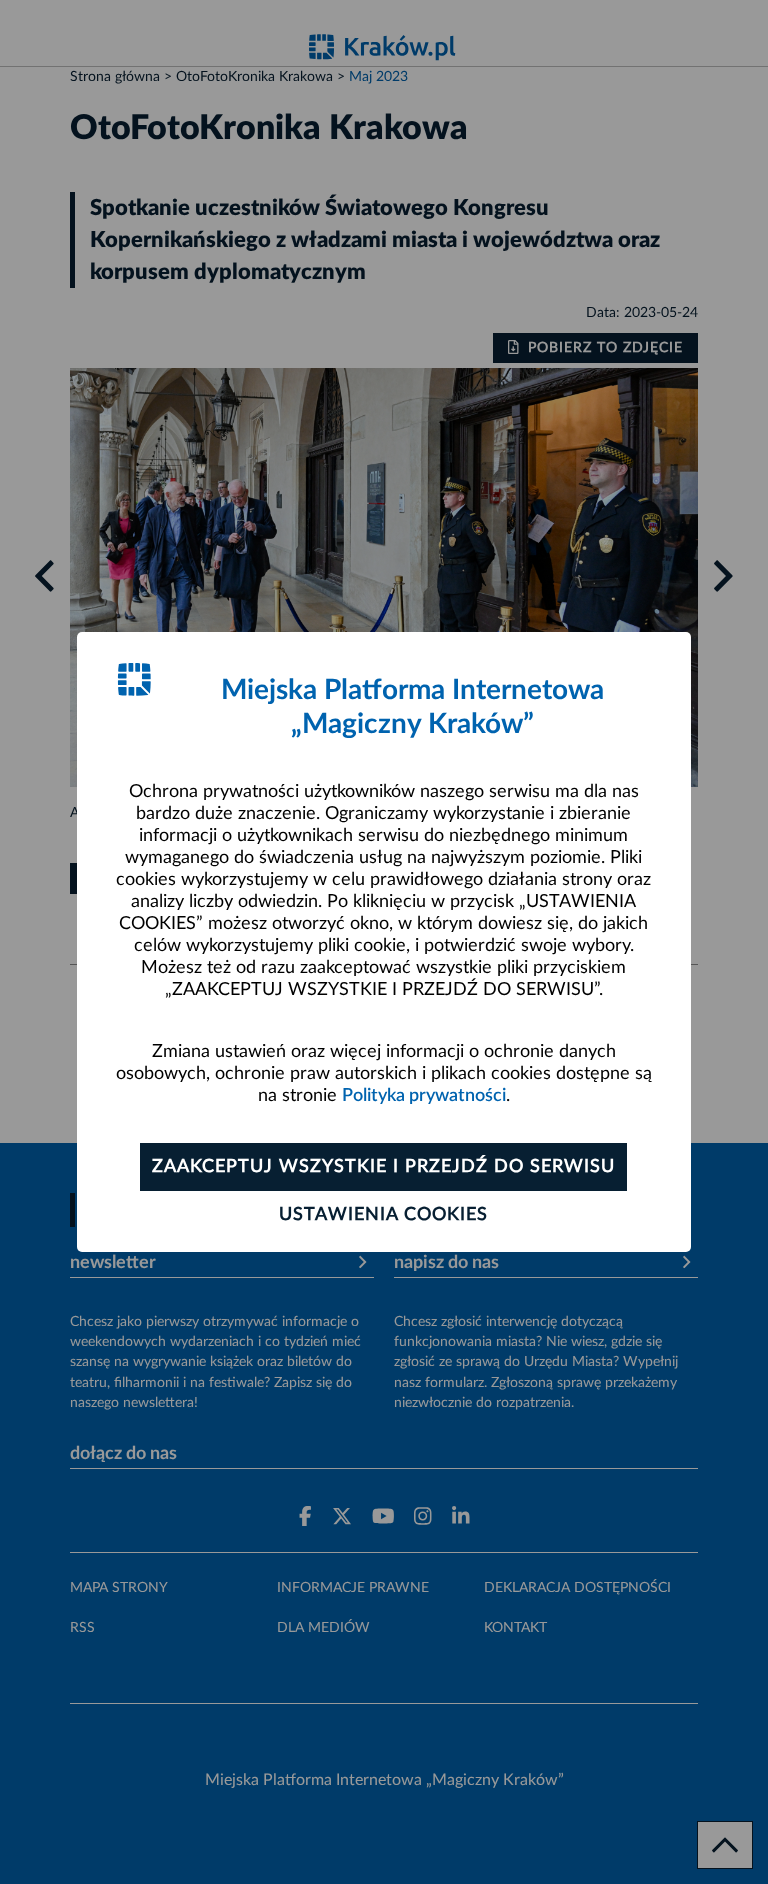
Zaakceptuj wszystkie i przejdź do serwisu (383, 1167)
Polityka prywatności (424, 1096)
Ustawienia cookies (383, 1215)
